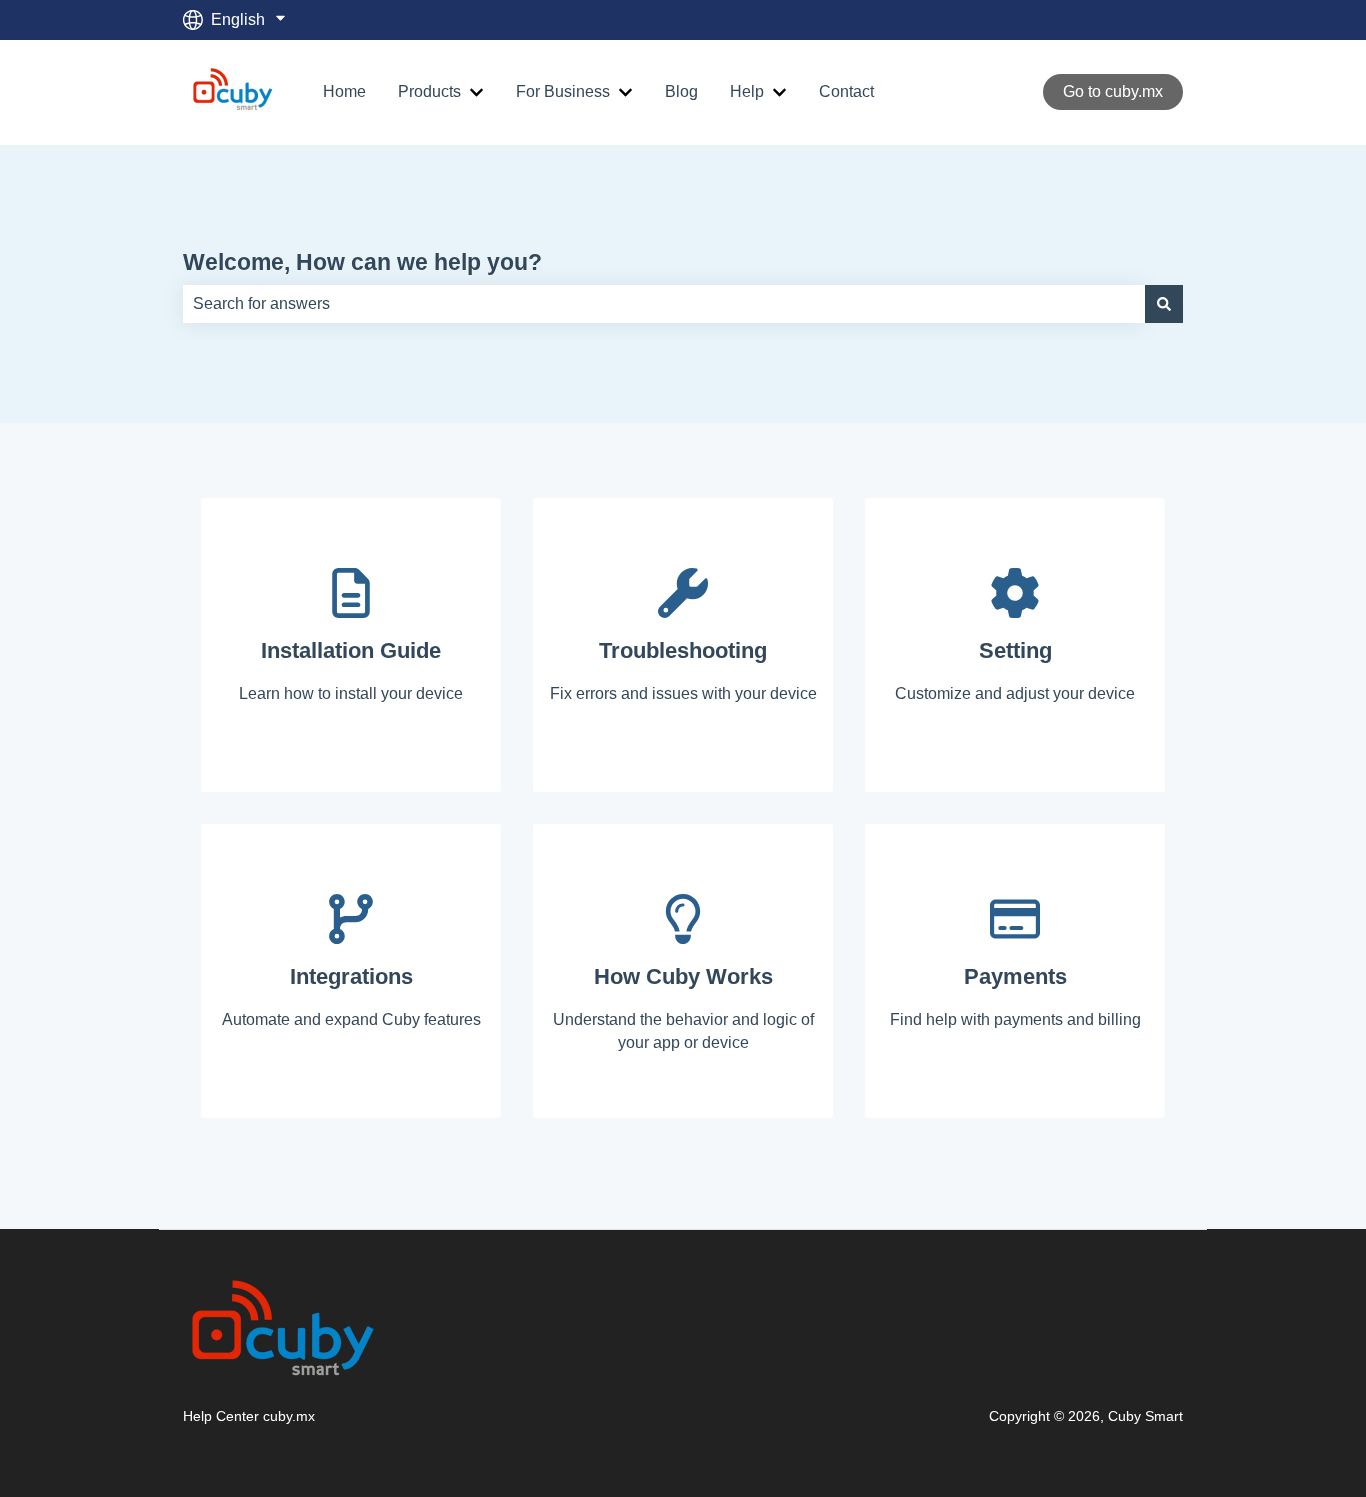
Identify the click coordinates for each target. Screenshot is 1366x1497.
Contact (846, 91)
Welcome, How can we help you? (362, 262)
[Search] (1164, 304)
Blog (681, 91)
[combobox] (664, 304)
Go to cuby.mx (1113, 91)
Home (344, 91)
